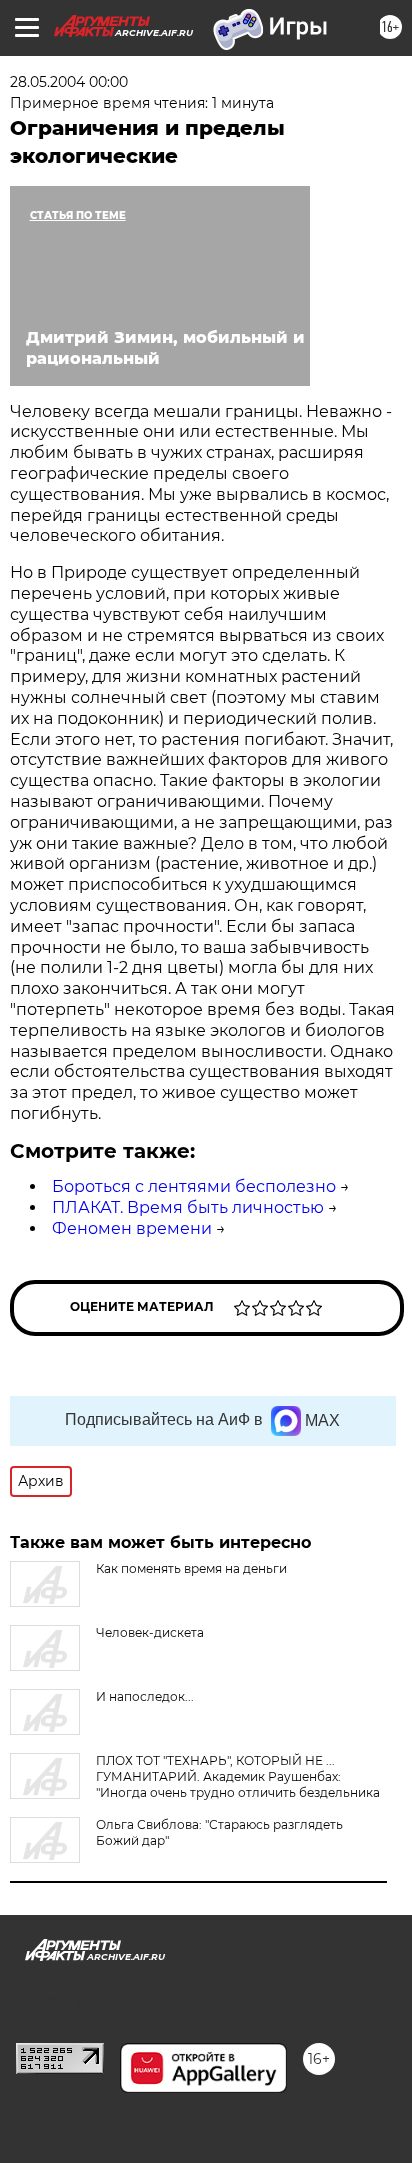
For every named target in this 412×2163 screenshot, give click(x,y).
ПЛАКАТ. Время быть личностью (188, 1207)
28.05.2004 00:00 (69, 82)
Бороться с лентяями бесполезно (194, 1186)
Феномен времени (132, 1228)
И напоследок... (145, 1696)
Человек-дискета (150, 1632)
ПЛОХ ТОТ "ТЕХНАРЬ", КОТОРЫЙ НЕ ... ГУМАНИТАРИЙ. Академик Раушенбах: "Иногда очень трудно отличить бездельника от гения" (195, 1784)
